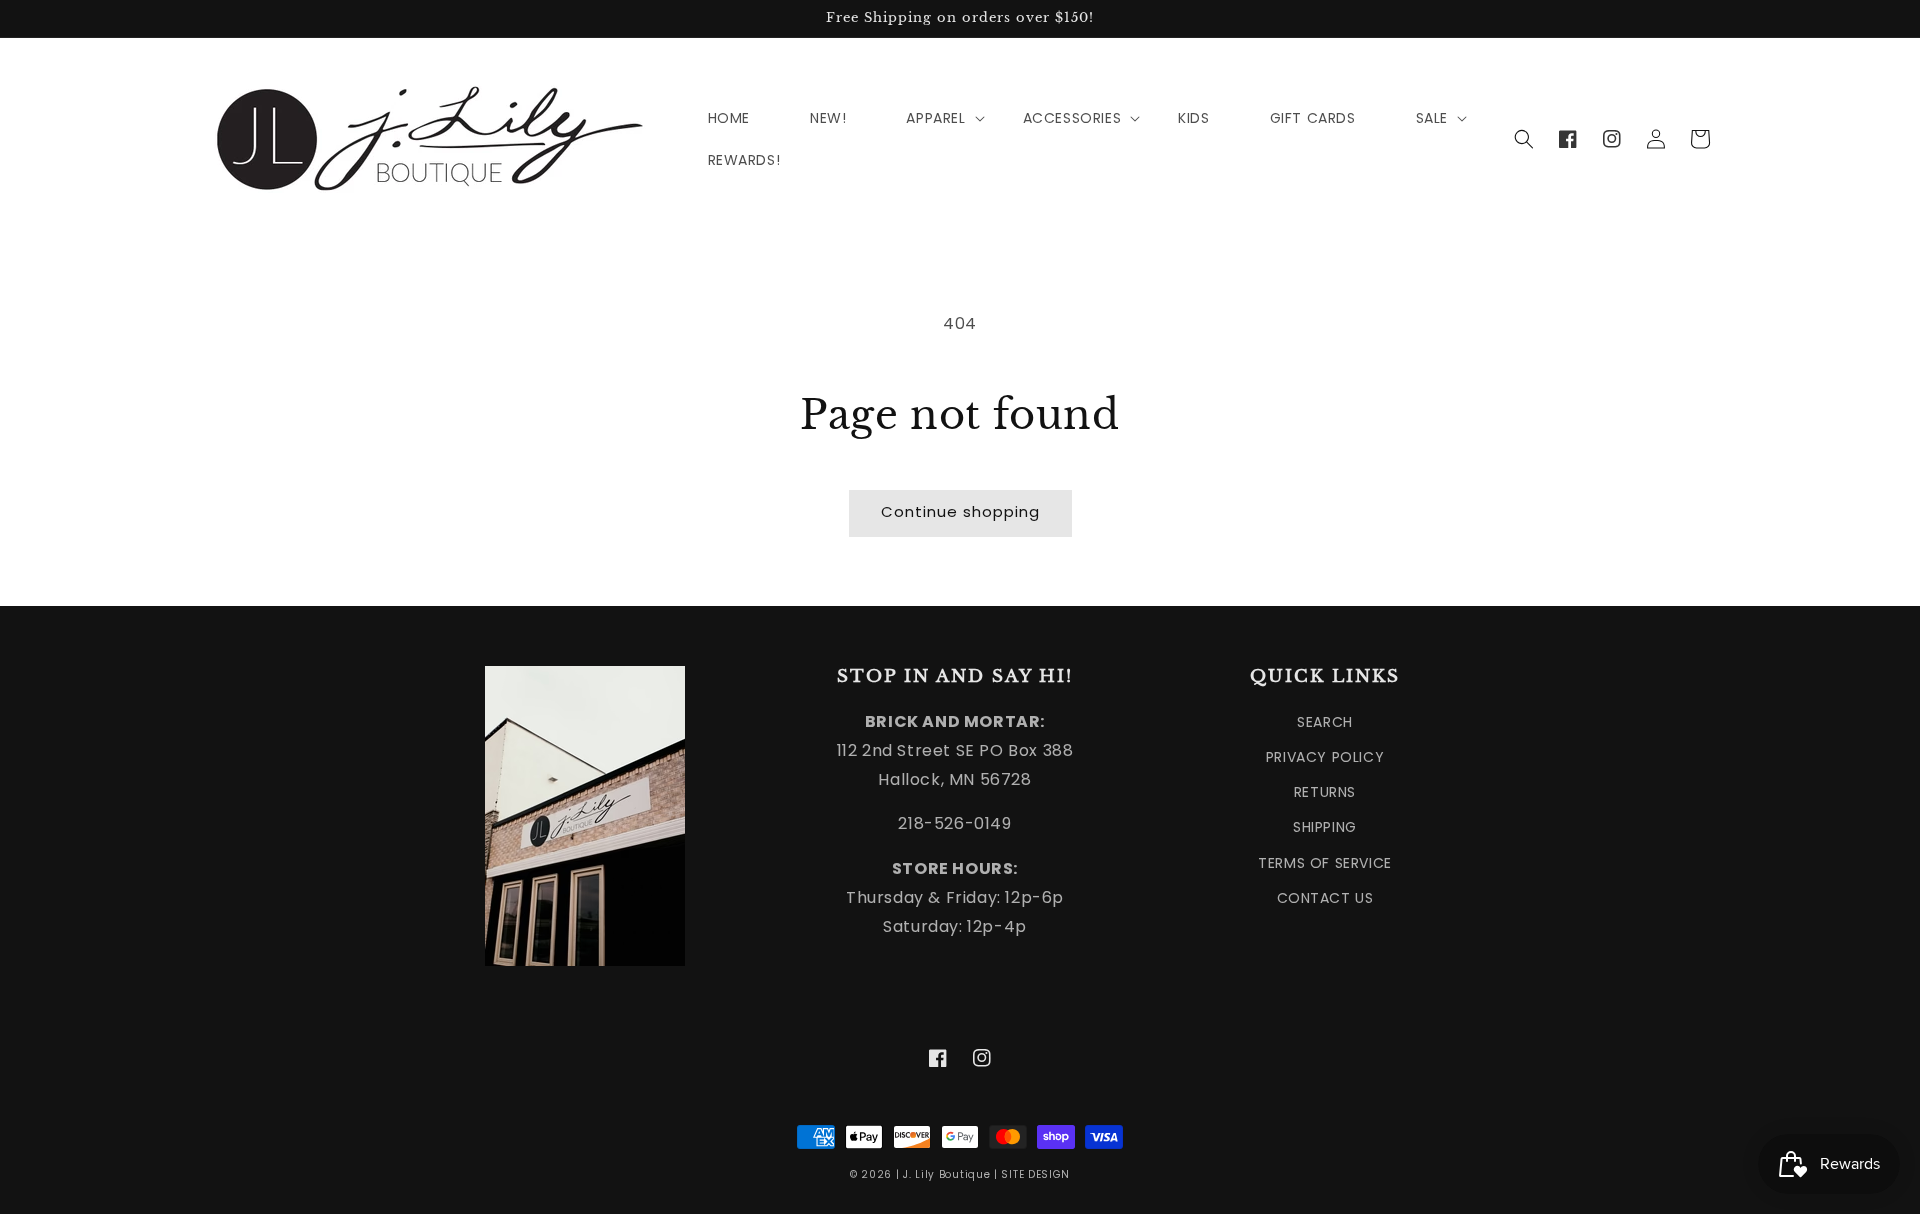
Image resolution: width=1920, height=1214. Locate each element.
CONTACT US (1325, 898)
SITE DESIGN (1035, 1174)
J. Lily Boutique (946, 1174)
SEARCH (1325, 722)
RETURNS (1325, 792)
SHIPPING (1325, 827)
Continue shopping (960, 511)
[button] (1524, 139)
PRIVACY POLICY (1325, 757)
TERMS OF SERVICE (1325, 863)
